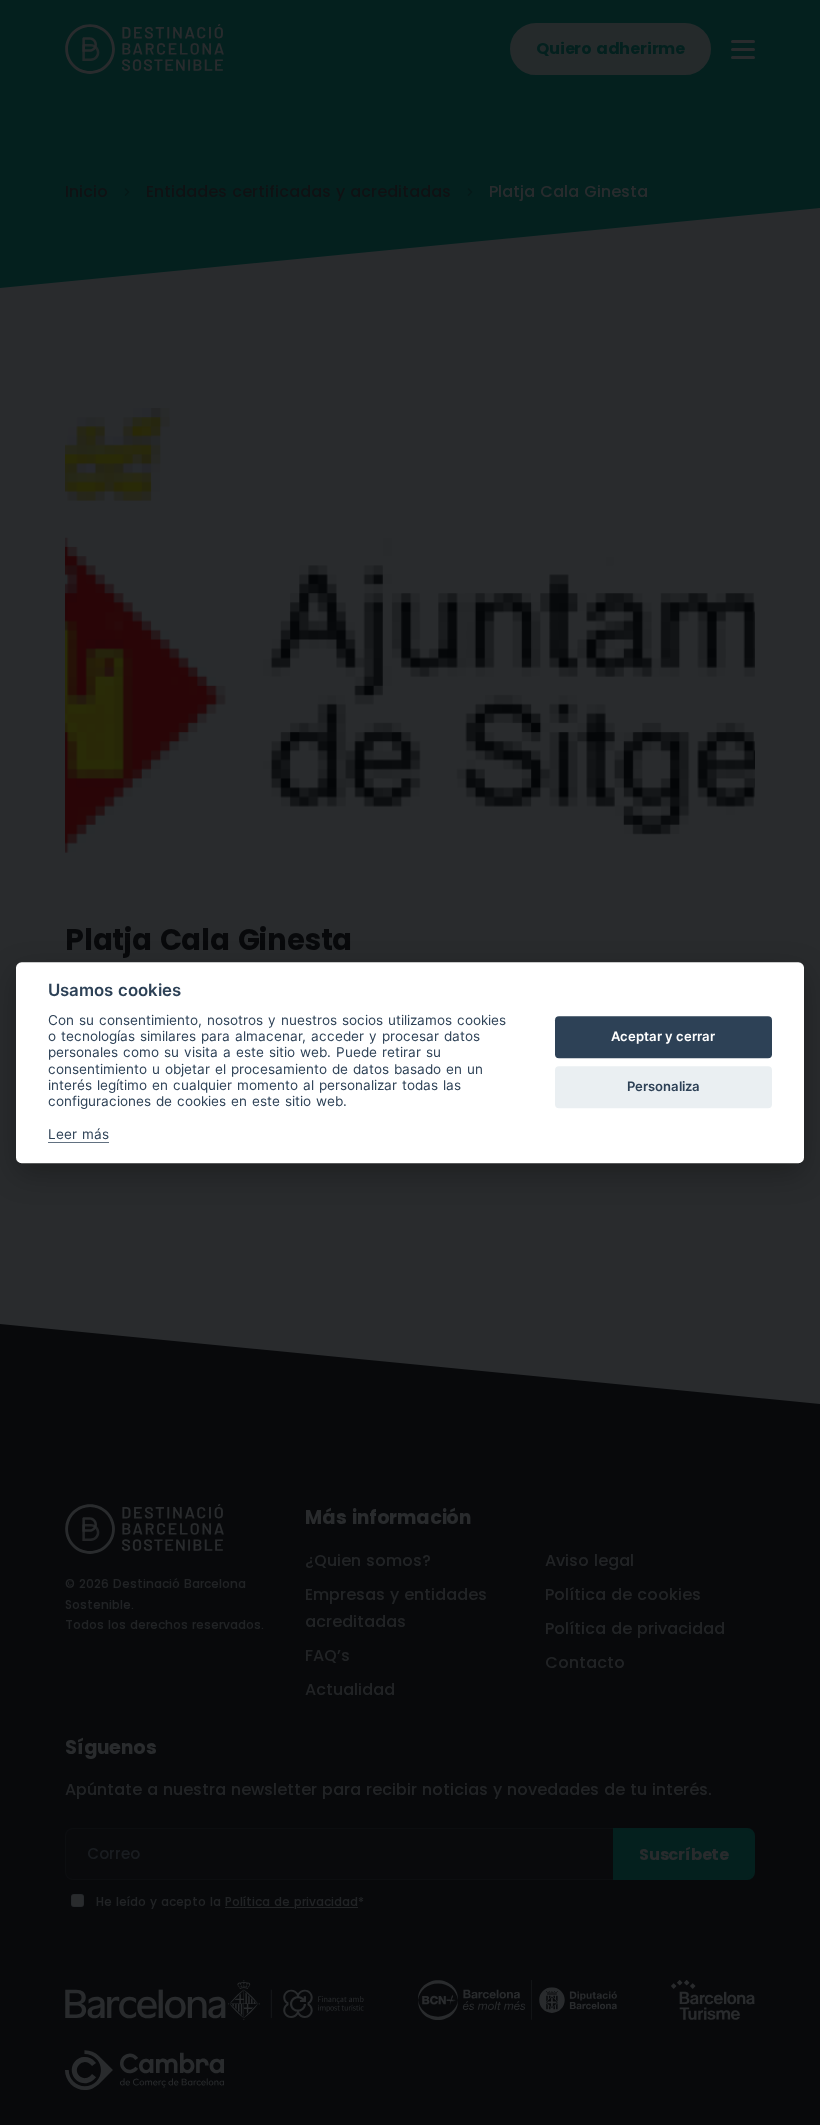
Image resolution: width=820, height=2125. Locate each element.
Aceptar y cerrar (663, 1037)
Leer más (78, 1134)
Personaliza (663, 1087)
